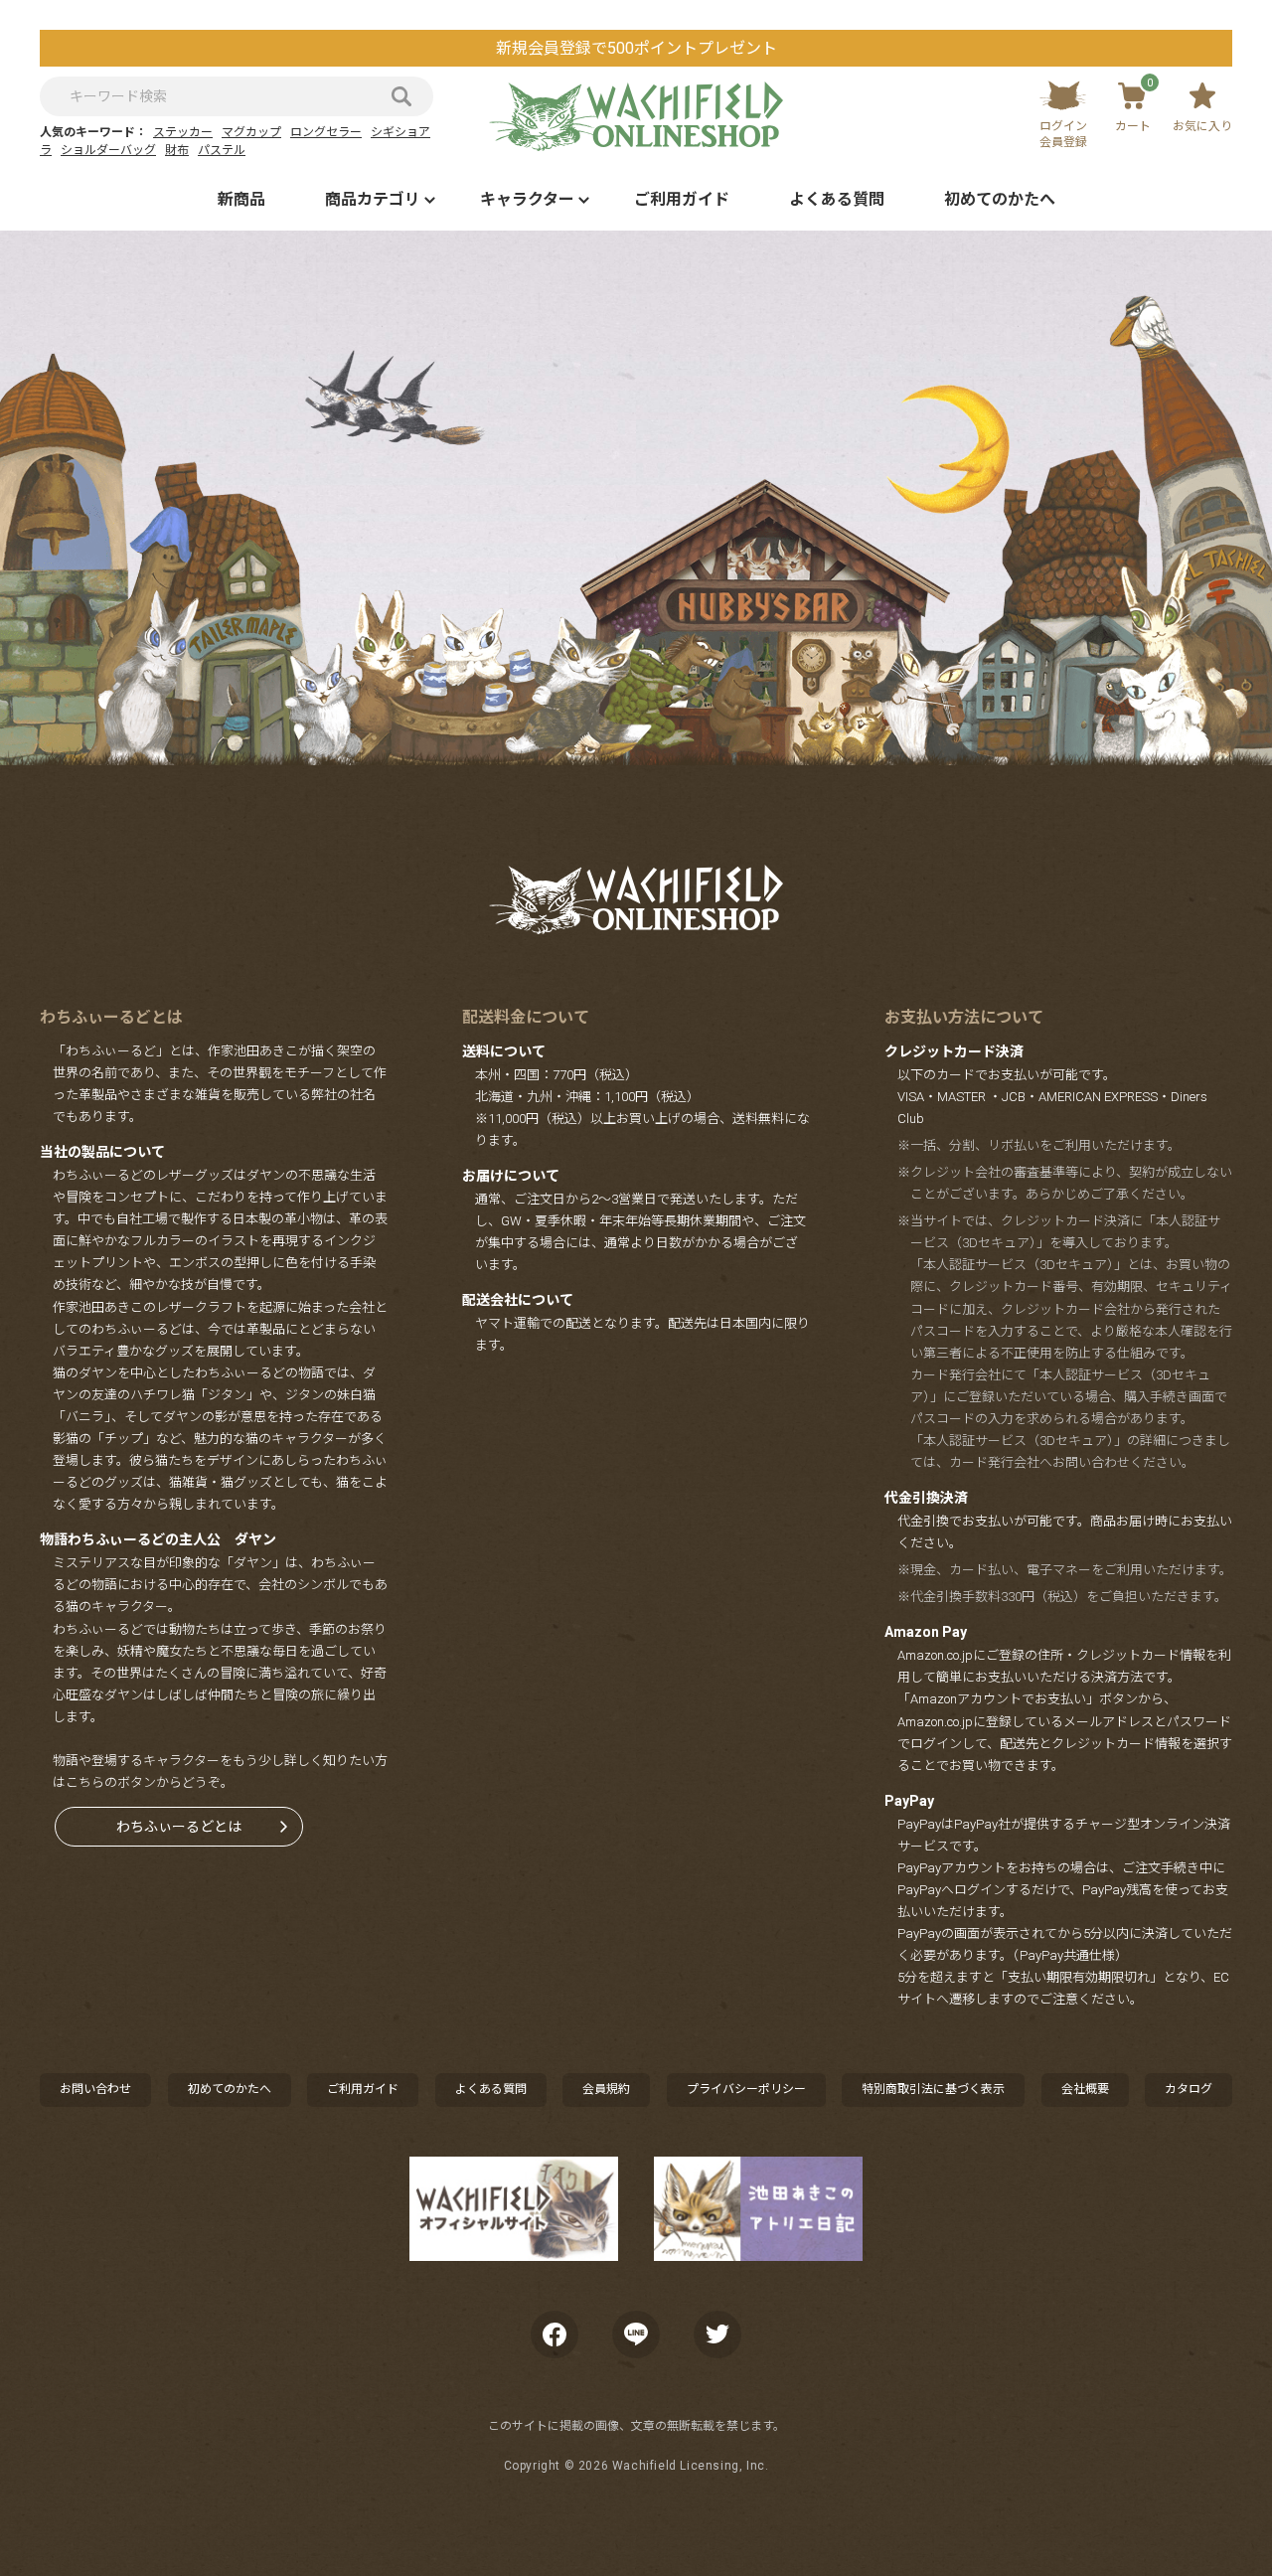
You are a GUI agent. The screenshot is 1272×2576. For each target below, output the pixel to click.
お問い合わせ (95, 2089)
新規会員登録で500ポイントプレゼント (636, 48)
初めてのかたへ (1000, 199)
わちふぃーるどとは (179, 1827)
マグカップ (251, 132)
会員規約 (606, 2089)
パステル (222, 150)
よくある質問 (837, 199)
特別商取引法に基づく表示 (933, 2089)
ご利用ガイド (682, 199)
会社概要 (1085, 2089)
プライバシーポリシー (746, 2089)
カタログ (1189, 2089)
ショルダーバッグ (108, 150)
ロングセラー (326, 132)
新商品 (241, 199)
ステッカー (183, 132)
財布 (177, 150)
